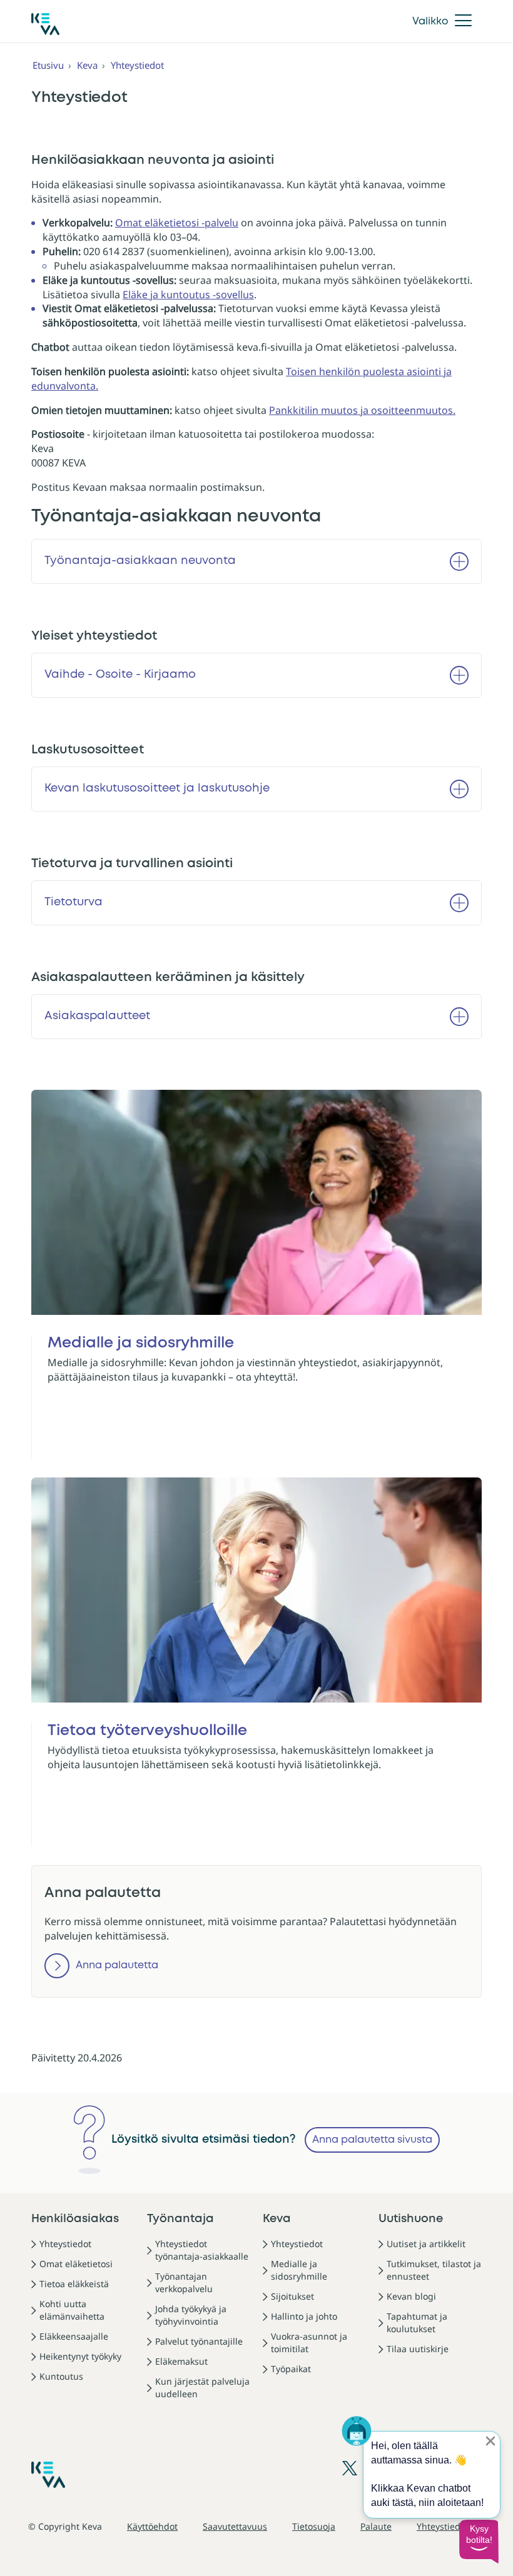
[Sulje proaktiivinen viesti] (490, 2441)
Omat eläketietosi (76, 2264)
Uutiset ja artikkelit (426, 2244)
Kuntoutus (61, 2376)
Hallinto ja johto (304, 2316)
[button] (479, 2542)
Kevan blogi (411, 2296)
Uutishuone (411, 2219)
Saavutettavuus (235, 2526)
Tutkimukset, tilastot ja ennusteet (434, 2270)
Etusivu (48, 65)
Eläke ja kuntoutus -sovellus (188, 294)
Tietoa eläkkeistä (74, 2284)
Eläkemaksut (181, 2361)
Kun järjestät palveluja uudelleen (202, 2387)
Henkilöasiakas (75, 2219)
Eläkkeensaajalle (74, 2336)
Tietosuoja (314, 2526)
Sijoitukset (292, 2296)
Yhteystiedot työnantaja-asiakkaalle (202, 2250)
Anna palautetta (117, 1965)
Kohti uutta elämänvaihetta (72, 2310)
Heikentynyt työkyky (80, 2356)
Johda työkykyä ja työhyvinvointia (191, 2315)
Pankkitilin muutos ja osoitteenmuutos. (362, 410)
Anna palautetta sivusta (372, 2140)
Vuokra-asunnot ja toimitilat (309, 2342)
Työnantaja (180, 2219)
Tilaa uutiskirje (418, 2349)
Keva (87, 65)
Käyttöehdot (152, 2526)
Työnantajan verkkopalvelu (184, 2282)
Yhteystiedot (137, 65)
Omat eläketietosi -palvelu (177, 223)
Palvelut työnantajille (199, 2341)
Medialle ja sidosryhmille (299, 2270)
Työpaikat (291, 2369)
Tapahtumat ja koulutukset (417, 2322)
